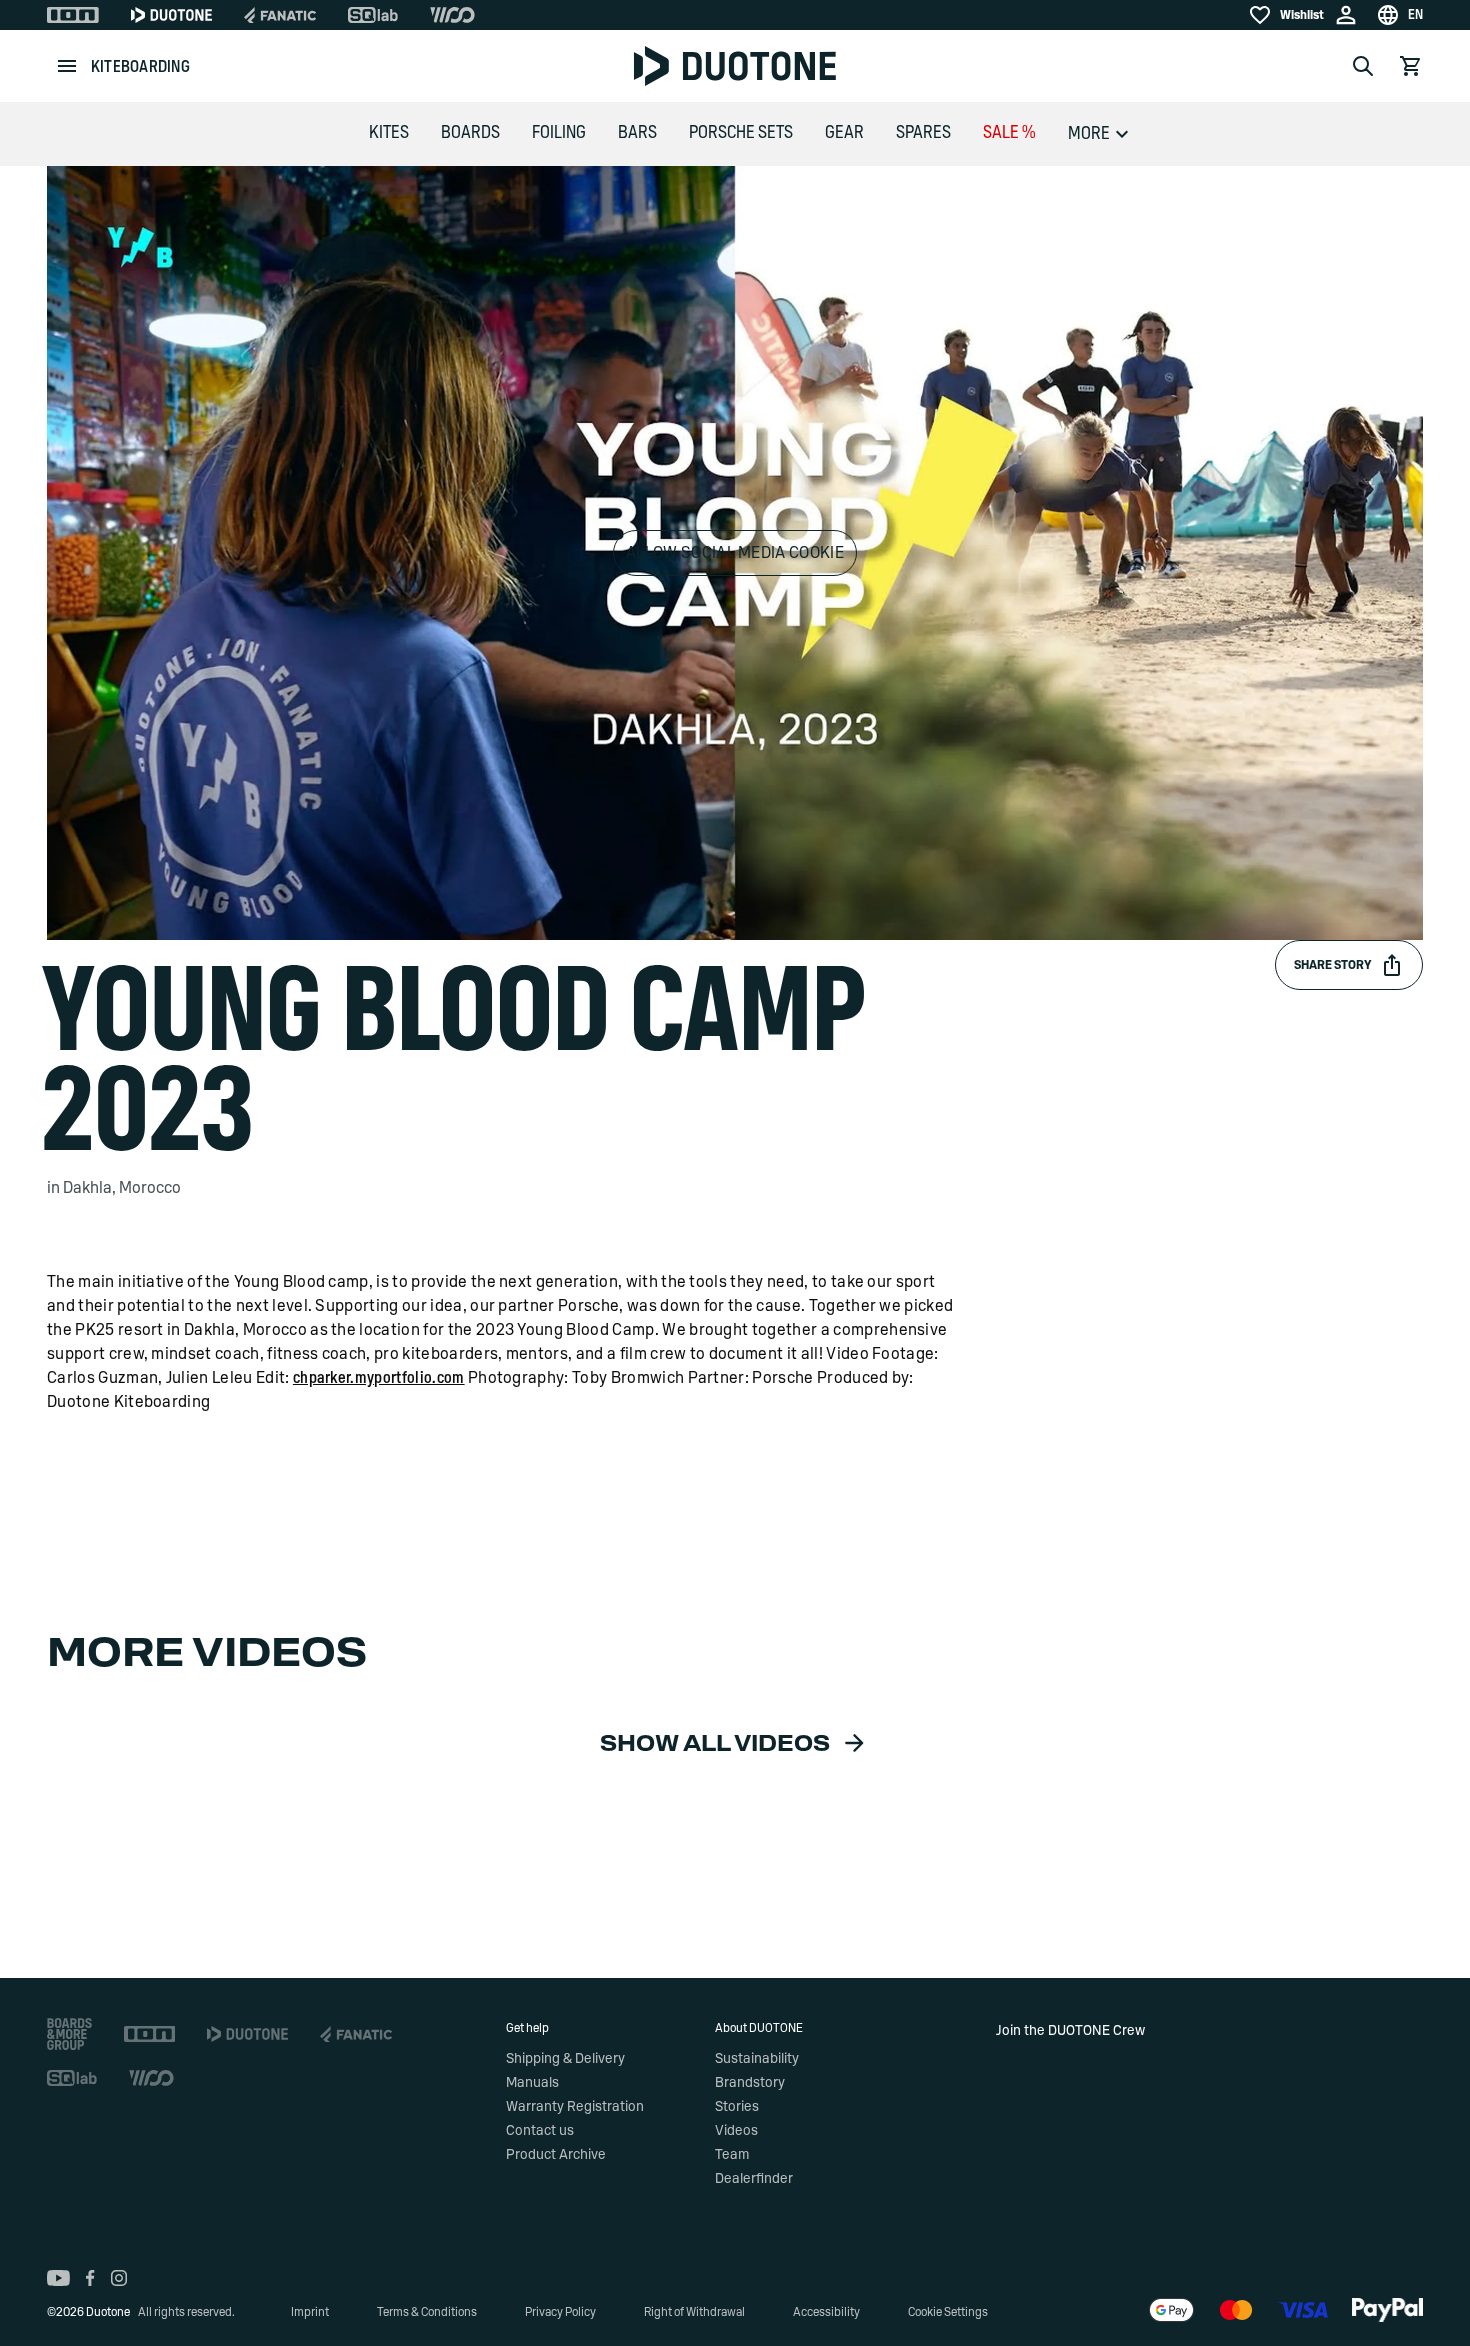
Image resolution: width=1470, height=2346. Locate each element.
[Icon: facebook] (90, 2278)
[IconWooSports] (452, 15)
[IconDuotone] (171, 15)
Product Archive (556, 2155)
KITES (389, 133)
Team (732, 2155)
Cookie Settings (948, 2312)
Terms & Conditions (427, 2312)
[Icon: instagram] (119, 2278)
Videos (736, 2131)
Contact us (540, 2131)
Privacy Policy (560, 2312)
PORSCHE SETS (741, 133)
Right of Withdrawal (694, 2312)
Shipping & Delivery (565, 2059)
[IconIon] (73, 15)
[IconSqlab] (373, 15)
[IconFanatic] (280, 15)
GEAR (844, 133)
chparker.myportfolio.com (379, 1378)
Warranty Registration (575, 2107)
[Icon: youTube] (58, 2278)
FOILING (559, 133)
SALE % (1009, 133)
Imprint (310, 2312)
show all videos (715, 1744)
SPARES (923, 133)
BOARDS (470, 133)
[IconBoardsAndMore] (69, 2034)
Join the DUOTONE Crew (1070, 2031)
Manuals (532, 2083)
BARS (637, 133)
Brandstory (750, 2083)
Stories (737, 2107)
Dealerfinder (754, 2179)
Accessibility (826, 2312)
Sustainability (757, 2059)
